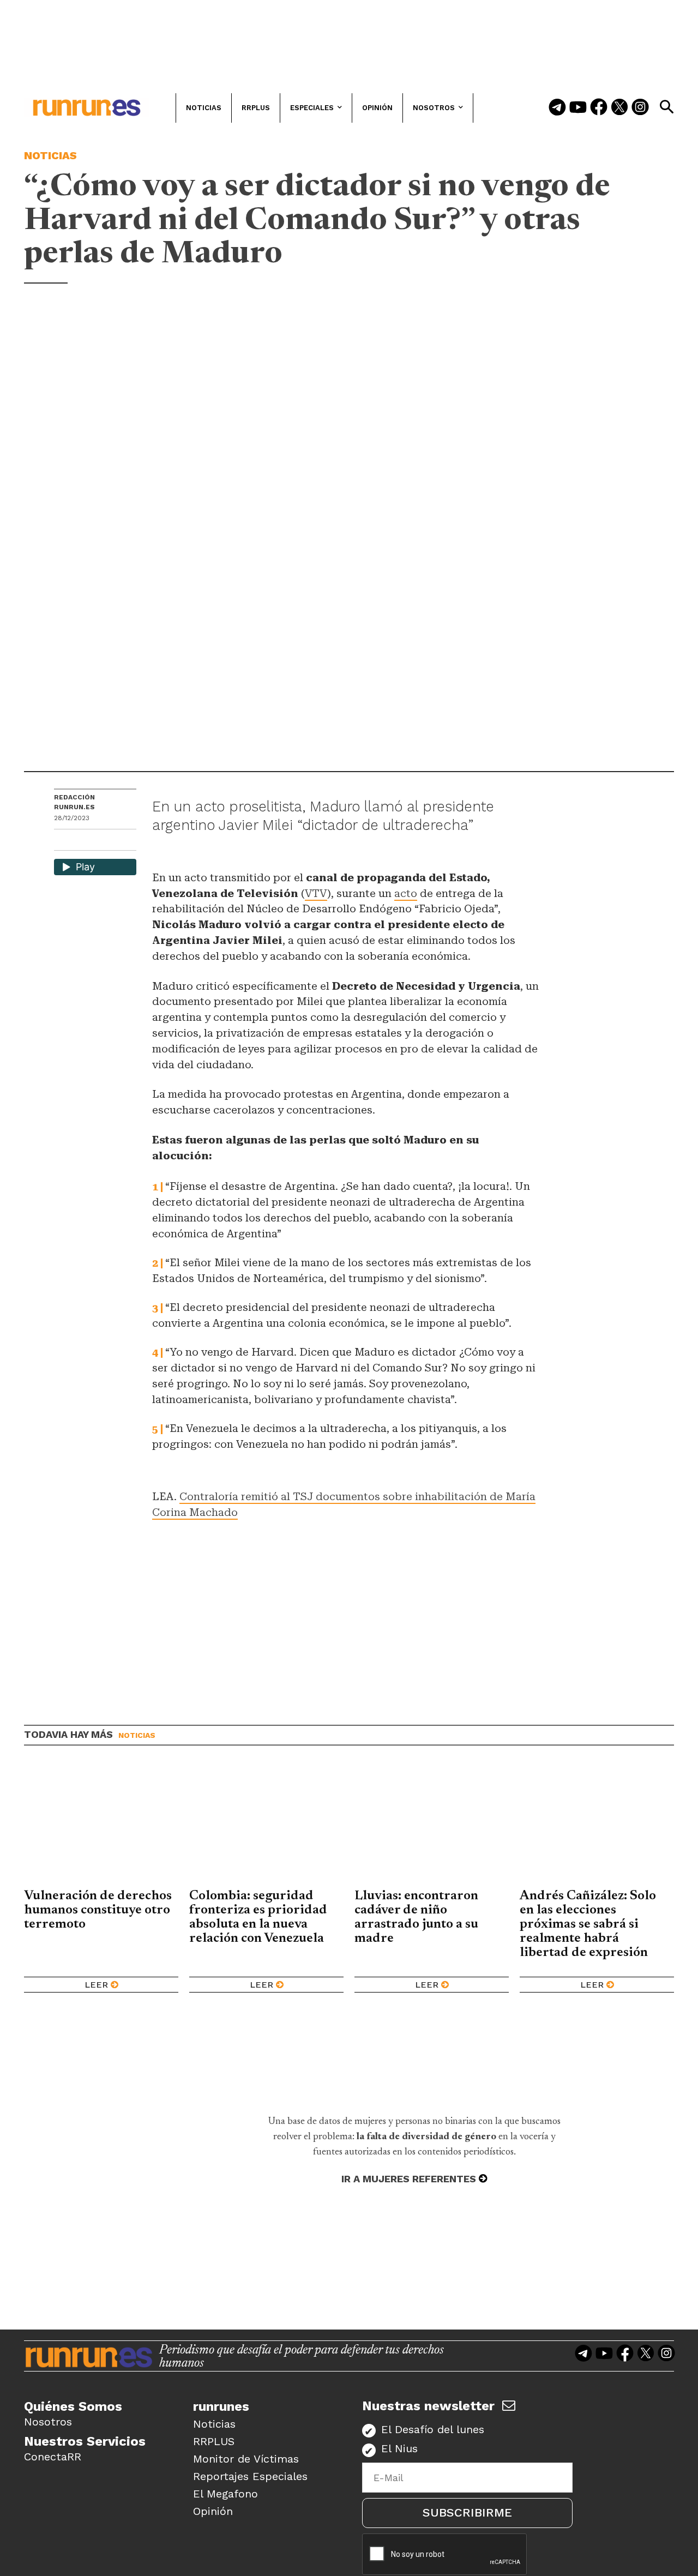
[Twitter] (619, 108)
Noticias (50, 155)
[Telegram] (557, 108)
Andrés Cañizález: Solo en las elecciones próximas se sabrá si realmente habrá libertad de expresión (588, 1924)
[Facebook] (599, 108)
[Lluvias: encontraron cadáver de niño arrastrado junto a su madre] (432, 1825)
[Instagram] (640, 108)
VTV (316, 893)
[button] (666, 107)
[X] (119, 841)
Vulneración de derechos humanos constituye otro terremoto (98, 1910)
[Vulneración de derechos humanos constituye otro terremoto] (101, 1825)
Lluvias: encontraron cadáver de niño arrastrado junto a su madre (416, 1917)
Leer (96, 1985)
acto (406, 893)
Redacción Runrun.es (74, 802)
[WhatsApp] (82, 841)
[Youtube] (578, 108)
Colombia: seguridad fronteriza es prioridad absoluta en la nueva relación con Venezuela (258, 1917)
